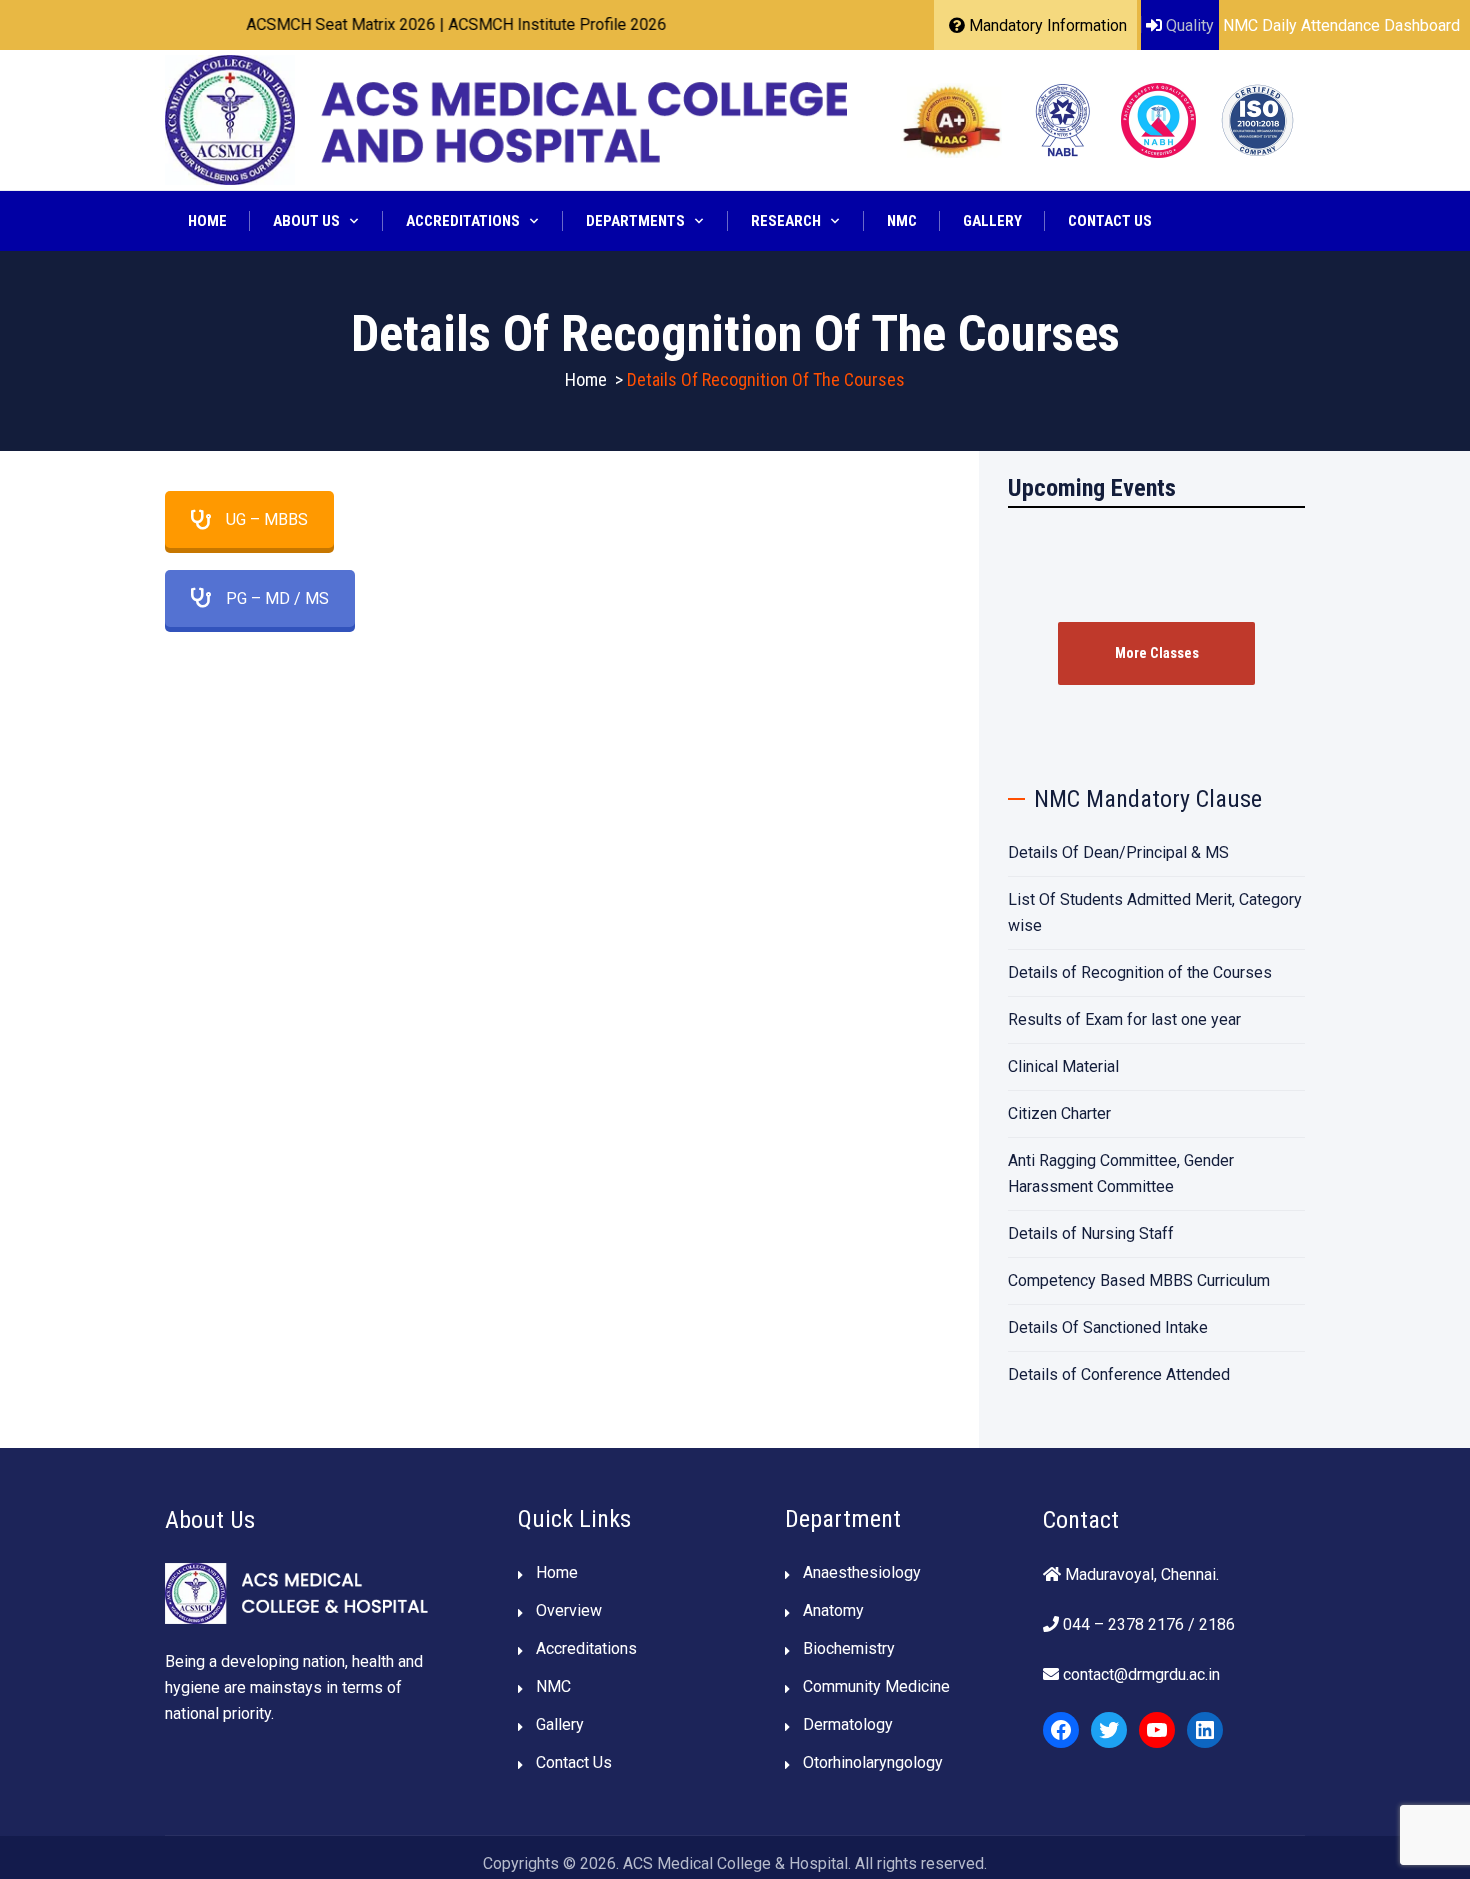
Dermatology (848, 1724)
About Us (306, 221)
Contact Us (1110, 221)
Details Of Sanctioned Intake (1108, 1327)
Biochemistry (849, 1648)
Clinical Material (1063, 1066)
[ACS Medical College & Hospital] (506, 120)
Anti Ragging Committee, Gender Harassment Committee (1121, 1173)
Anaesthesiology (862, 1572)
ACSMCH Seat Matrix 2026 (304, 24)
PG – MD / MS (277, 598)
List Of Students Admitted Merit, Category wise (1155, 912)
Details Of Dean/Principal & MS (1118, 852)
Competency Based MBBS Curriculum (1139, 1280)
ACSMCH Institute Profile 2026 (521, 24)
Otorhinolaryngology (873, 1762)
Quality (1190, 25)
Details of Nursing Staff (1091, 1233)
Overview (569, 1610)
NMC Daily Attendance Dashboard (1341, 25)
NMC (902, 221)
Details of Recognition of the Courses (1140, 972)
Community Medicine (876, 1686)
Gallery (992, 221)
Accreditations (463, 221)
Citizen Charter (1059, 1113)
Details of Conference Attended (1119, 1374)
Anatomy (833, 1610)
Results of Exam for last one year (1124, 1019)
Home (207, 221)
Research (786, 221)
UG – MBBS (267, 519)
